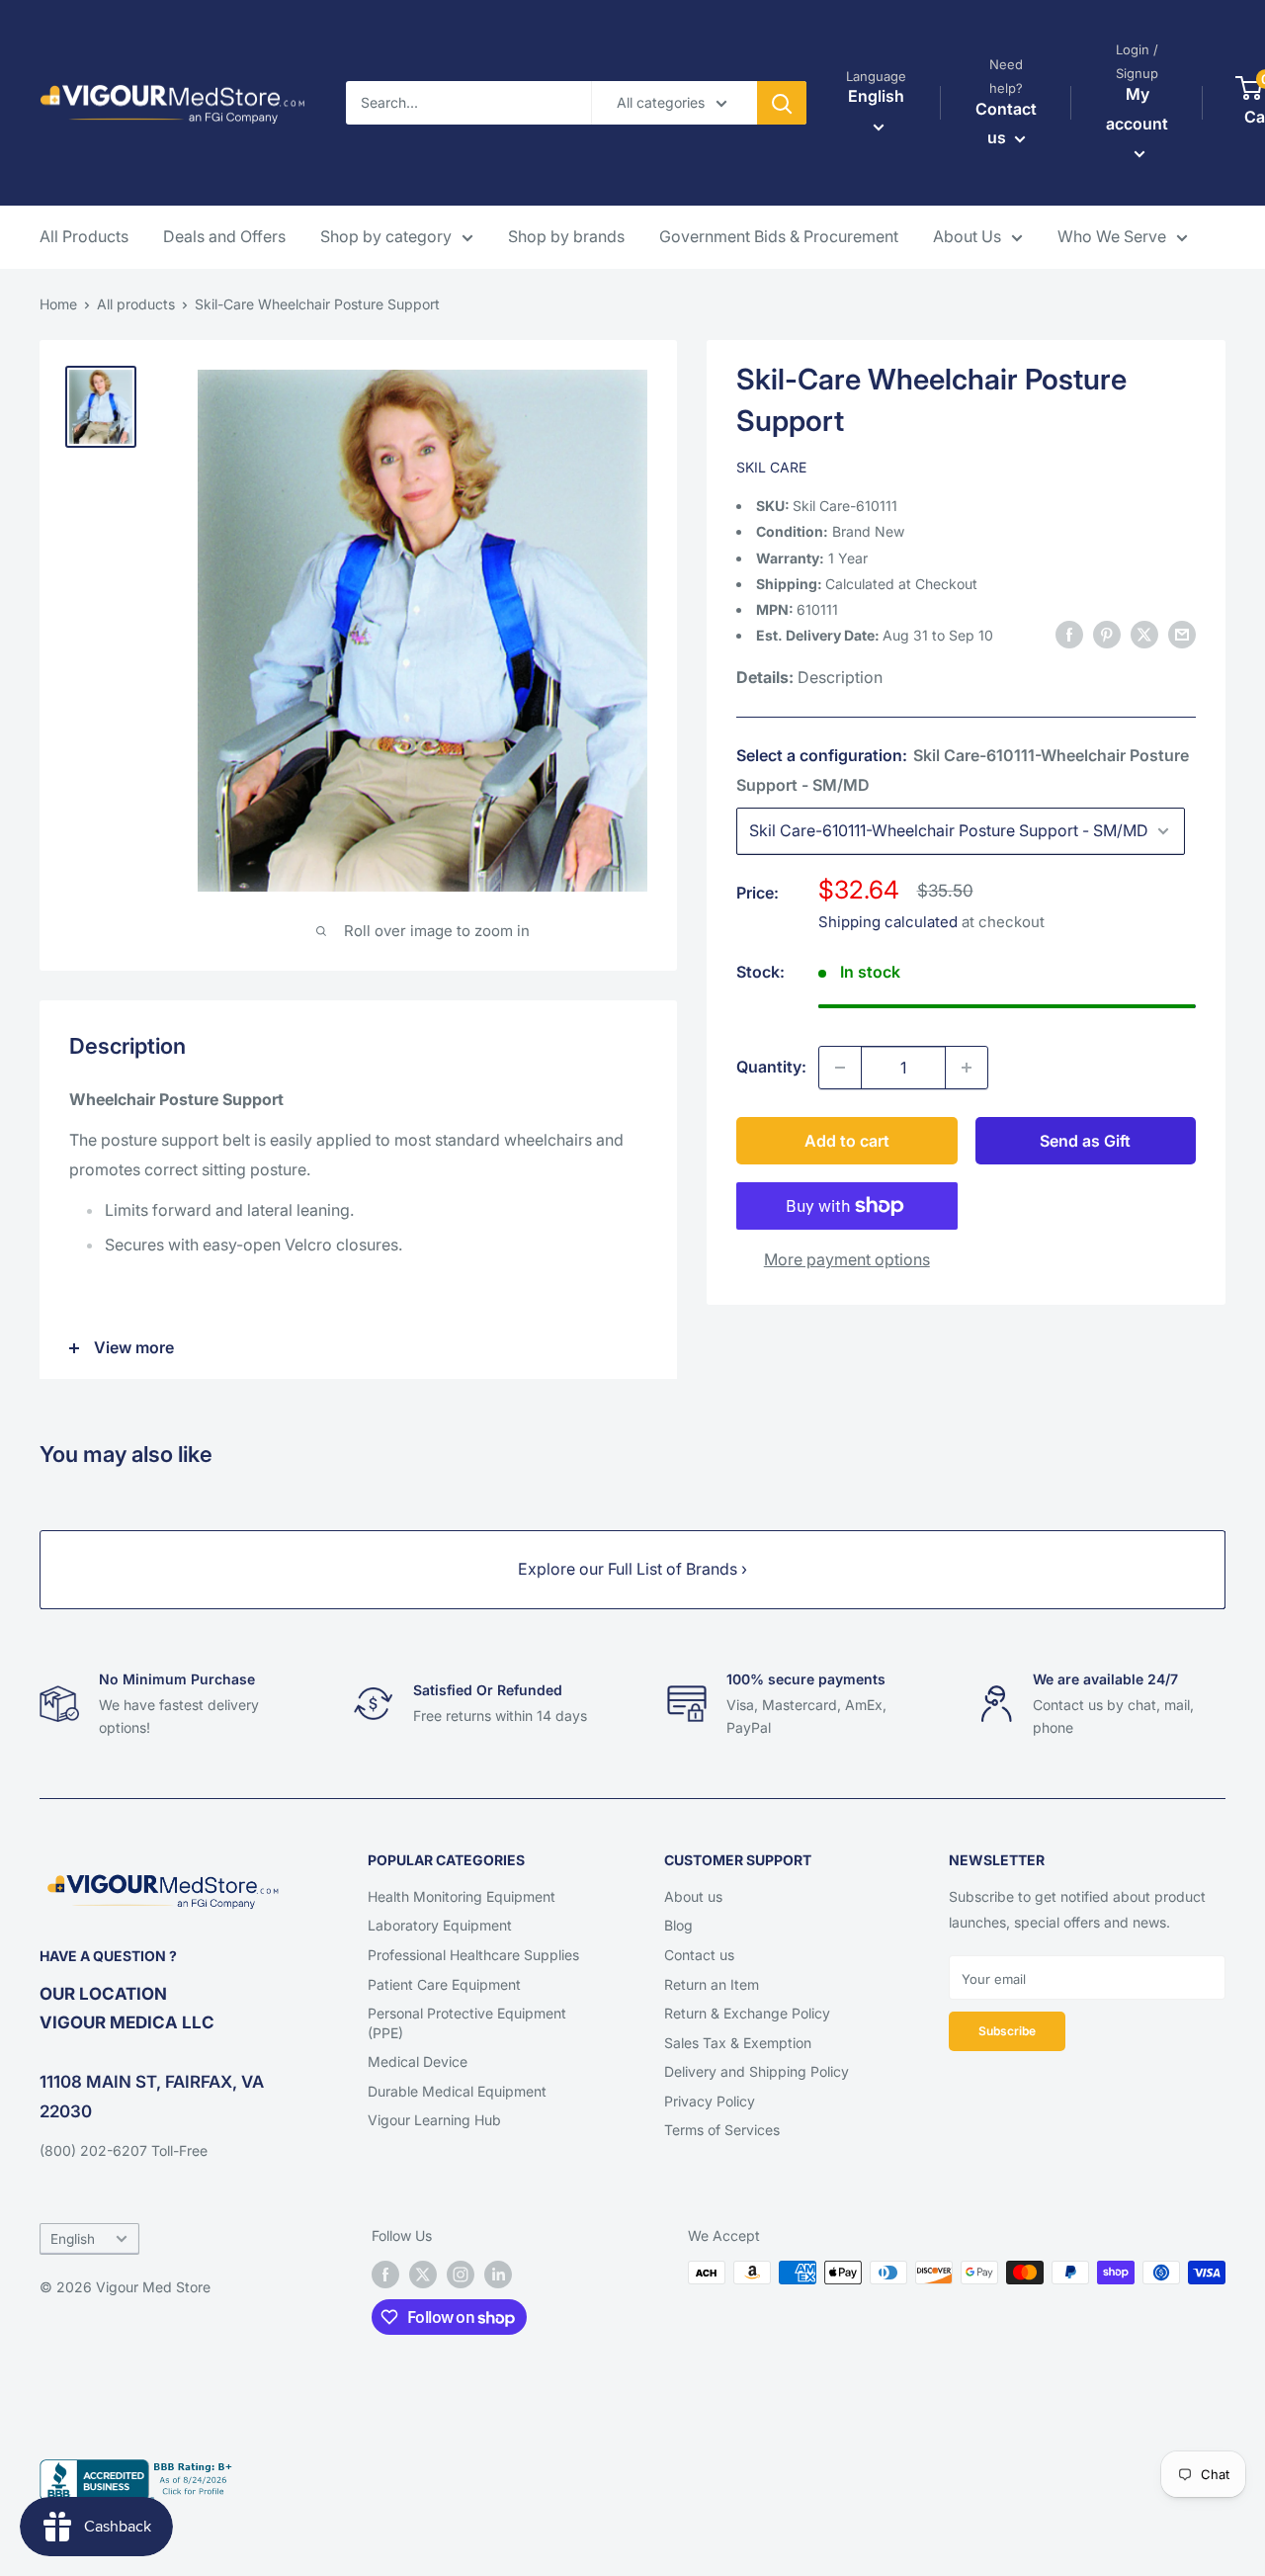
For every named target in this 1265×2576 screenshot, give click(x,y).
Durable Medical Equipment (457, 2091)
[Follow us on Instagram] (461, 2275)
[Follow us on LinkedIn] (498, 2275)
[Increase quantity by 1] (967, 1068)
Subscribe (1007, 2031)
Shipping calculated (888, 922)
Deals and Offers (224, 236)
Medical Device (418, 2061)
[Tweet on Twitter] (1144, 635)
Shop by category (386, 236)
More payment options (847, 1259)
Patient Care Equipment (444, 1984)
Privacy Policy (710, 2101)
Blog (678, 1925)
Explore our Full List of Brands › (632, 1569)
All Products (84, 236)
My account (1137, 109)
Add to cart (847, 1141)
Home (58, 304)
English (73, 2239)
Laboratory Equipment (440, 1925)
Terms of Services (722, 2130)
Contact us (699, 1955)
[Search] (782, 103)
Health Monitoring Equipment (462, 1896)
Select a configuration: (963, 770)
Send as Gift (1085, 1141)
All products (136, 304)
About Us (967, 236)
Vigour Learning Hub (434, 2120)
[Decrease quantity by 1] (840, 1068)
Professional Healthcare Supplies (473, 1955)
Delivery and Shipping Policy (757, 2071)
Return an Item (712, 1984)
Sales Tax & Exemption (738, 2043)
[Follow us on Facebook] (385, 2275)
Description (840, 678)
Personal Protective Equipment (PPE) (467, 2023)
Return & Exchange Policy (747, 2013)
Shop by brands (566, 236)
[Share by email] (1182, 635)
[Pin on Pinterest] (1107, 635)
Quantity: (771, 1067)
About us (693, 1896)
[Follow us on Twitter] (423, 2275)
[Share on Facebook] (1069, 635)
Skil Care (771, 467)
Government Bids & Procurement (779, 236)
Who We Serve (1112, 236)
